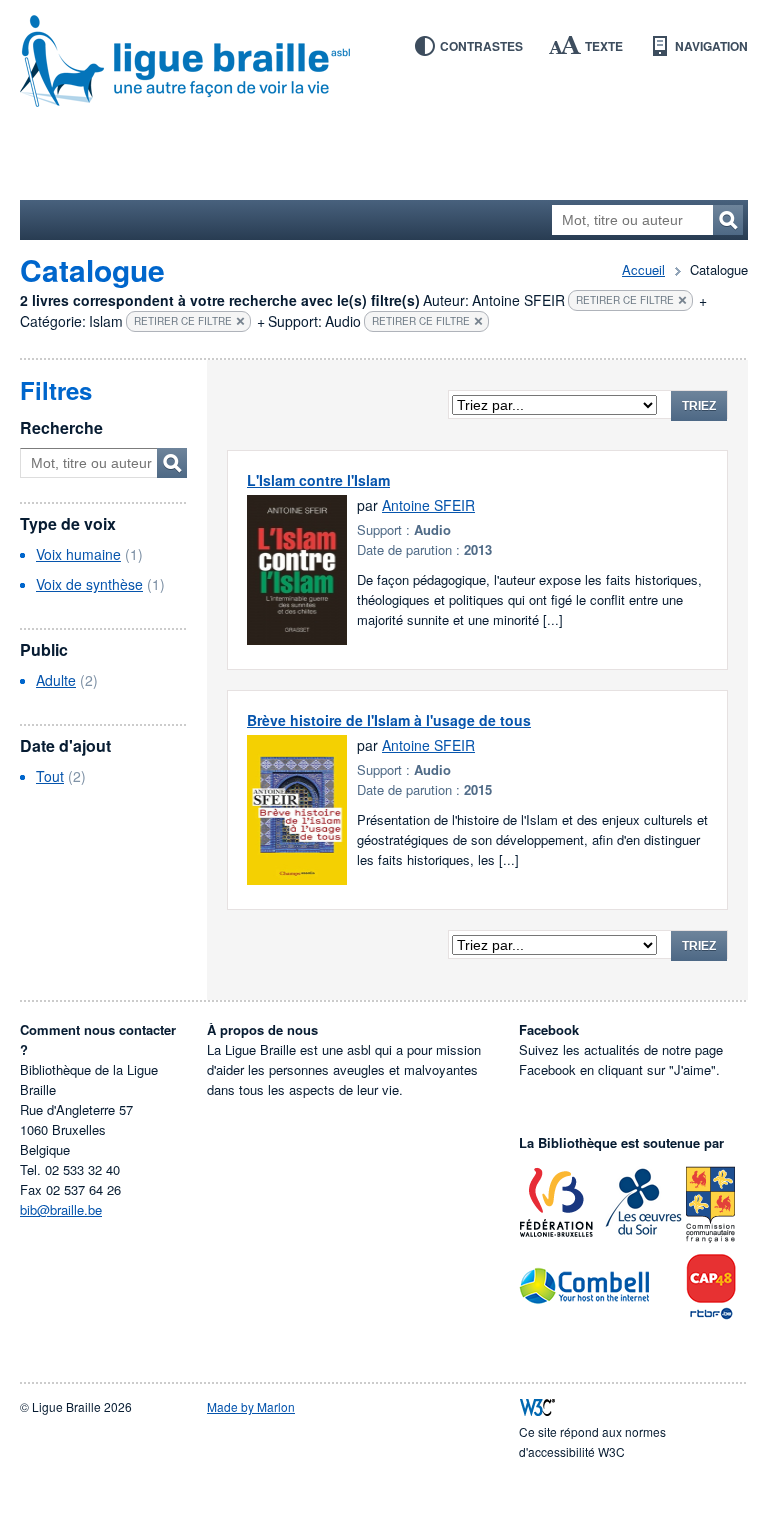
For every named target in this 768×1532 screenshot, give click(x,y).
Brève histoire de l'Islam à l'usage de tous (389, 720)
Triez (699, 406)
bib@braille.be (61, 1209)
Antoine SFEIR (428, 505)
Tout (50, 776)
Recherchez (728, 220)
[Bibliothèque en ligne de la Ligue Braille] (384, 62)
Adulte (56, 680)
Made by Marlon (251, 1406)
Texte (604, 46)
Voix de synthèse (89, 584)
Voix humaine (78, 554)
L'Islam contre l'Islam (318, 480)
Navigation (711, 46)
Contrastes (481, 46)
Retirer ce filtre (625, 300)
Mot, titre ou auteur (172, 463)
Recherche (61, 427)
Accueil (643, 269)
